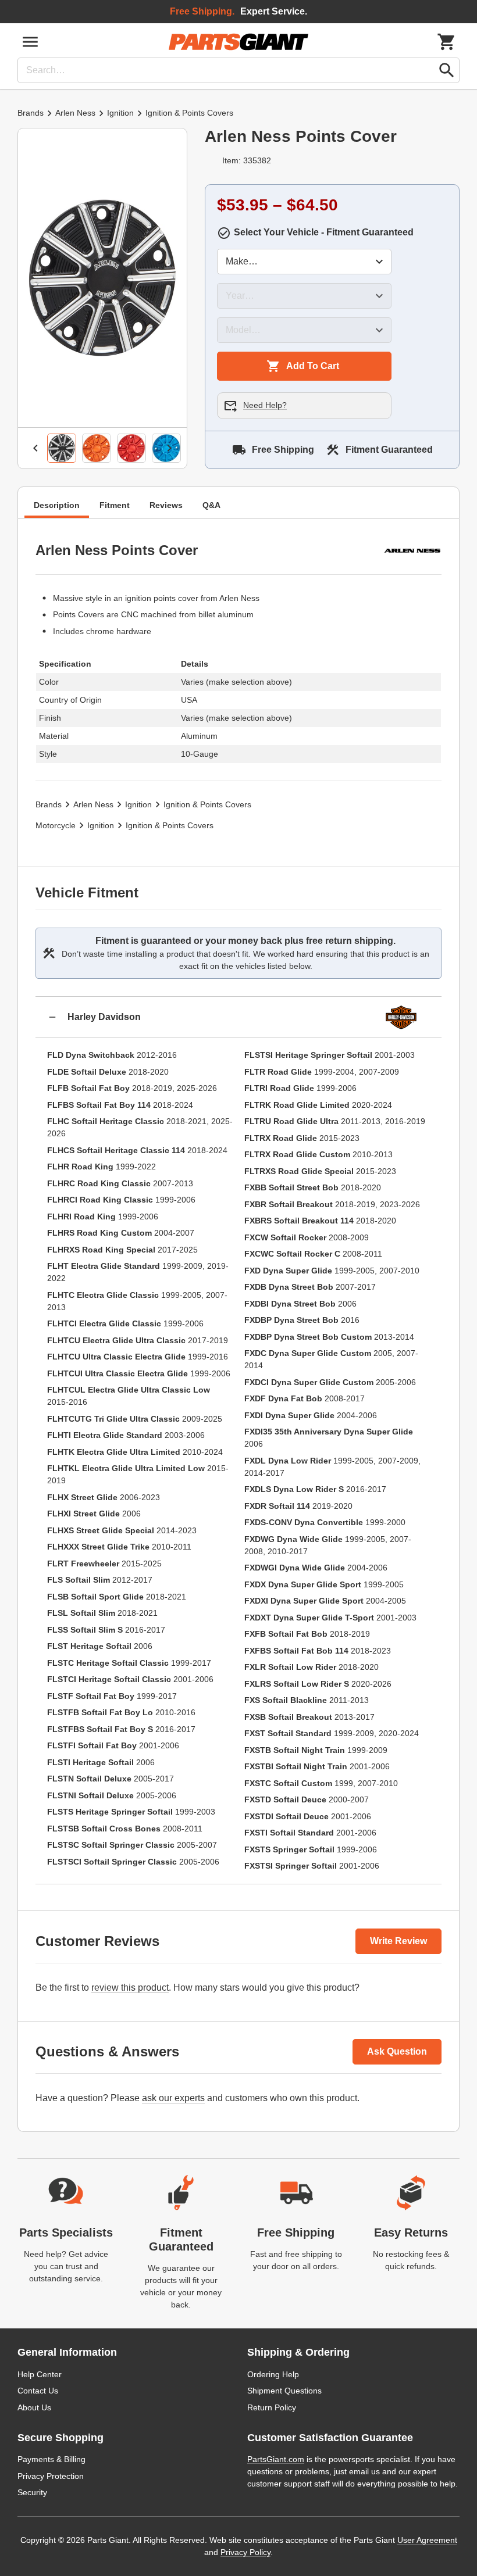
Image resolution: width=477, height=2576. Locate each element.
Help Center (40, 2374)
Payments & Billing (51, 2459)
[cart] (447, 42)
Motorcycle (56, 825)
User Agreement (427, 2540)
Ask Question (397, 2051)
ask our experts (173, 2098)
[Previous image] (35, 448)
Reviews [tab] (166, 505)
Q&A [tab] (211, 505)
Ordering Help (273, 2374)
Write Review (398, 1941)
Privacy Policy (245, 2552)
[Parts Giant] (238, 42)
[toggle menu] (30, 42)
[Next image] (169, 448)
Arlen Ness (75, 113)
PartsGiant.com (276, 2459)
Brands (31, 113)
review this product (130, 1988)
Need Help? (265, 405)
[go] (447, 70)
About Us (34, 2407)
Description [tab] (57, 505)
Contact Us (38, 2391)
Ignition (120, 113)
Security (32, 2492)
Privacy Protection (51, 2476)
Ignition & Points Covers (189, 113)
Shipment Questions (284, 2391)
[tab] (62, 448)
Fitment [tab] (115, 505)
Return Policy (272, 2407)
